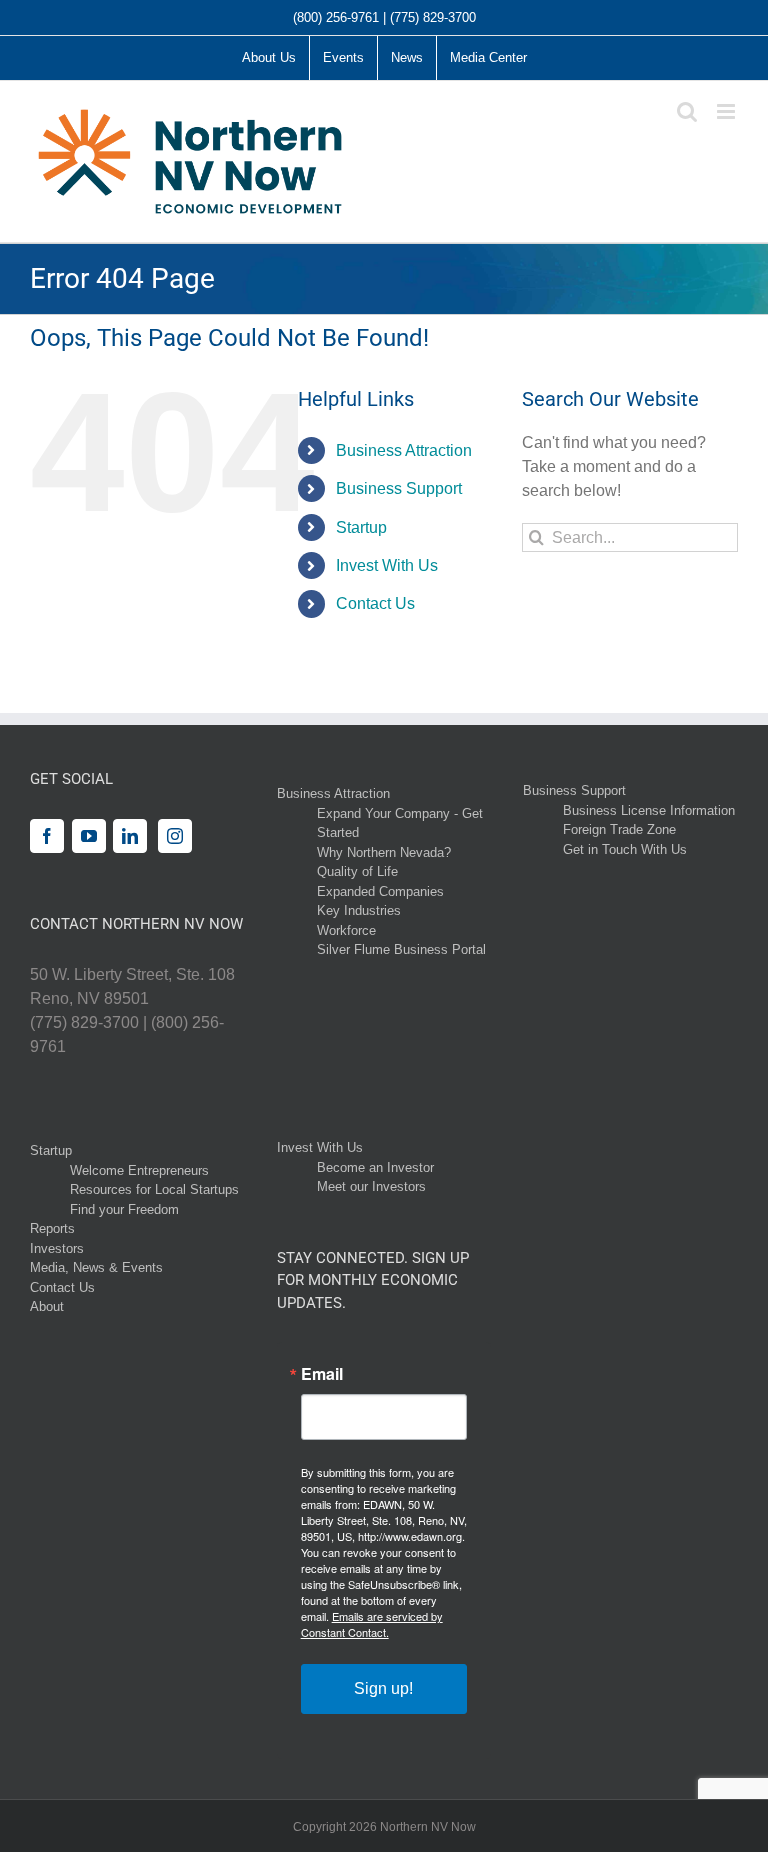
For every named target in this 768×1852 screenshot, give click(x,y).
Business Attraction (404, 450)
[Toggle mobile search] (687, 111)
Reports (52, 1228)
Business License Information (649, 810)
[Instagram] (175, 836)
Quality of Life (357, 871)
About (47, 1306)
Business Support (399, 488)
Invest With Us (387, 565)
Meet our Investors (371, 1186)
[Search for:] (630, 536)
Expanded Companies (380, 891)
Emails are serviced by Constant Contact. (372, 1624)
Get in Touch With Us (625, 849)
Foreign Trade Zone (619, 829)
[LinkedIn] (130, 836)
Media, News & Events (96, 1267)
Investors (57, 1248)
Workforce (346, 930)
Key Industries (359, 910)
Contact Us (375, 603)
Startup (361, 527)
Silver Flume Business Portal (401, 949)
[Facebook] (47, 836)
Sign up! (383, 1688)
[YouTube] (89, 836)
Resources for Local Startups (154, 1189)
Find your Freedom (124, 1209)
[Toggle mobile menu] (727, 111)
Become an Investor (375, 1167)
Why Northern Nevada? (384, 852)
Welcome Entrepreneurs (139, 1170)
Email (322, 1374)
